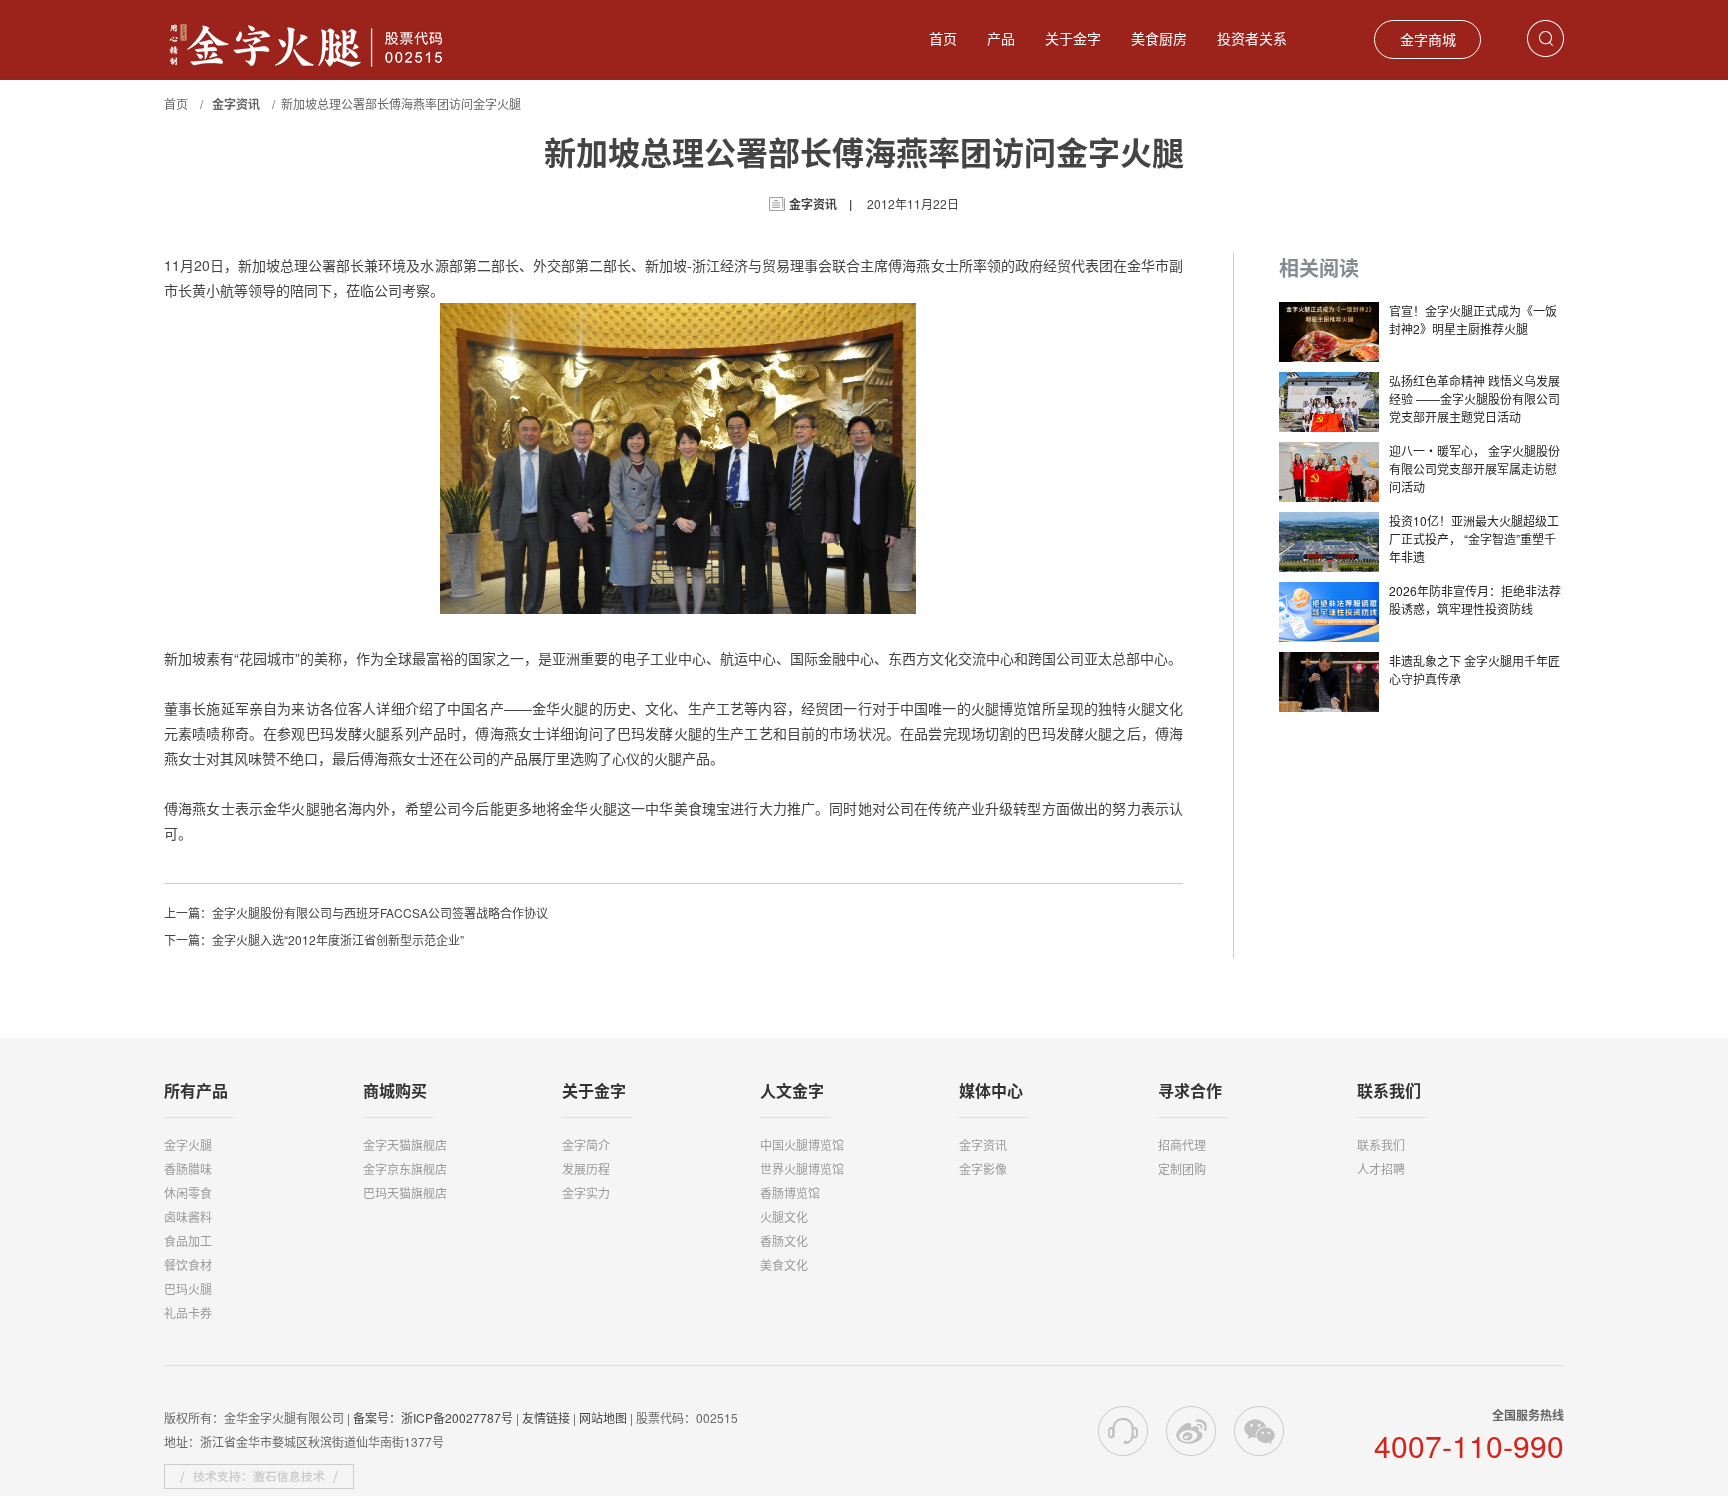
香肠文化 (784, 1240)
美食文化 (784, 1264)
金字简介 (586, 1144)
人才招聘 (1381, 1168)
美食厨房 (1159, 38)
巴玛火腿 (188, 1288)
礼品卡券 (188, 1312)
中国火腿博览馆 (802, 1144)
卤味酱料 (188, 1216)
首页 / (186, 103)
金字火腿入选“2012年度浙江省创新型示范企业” (338, 939)
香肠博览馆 (790, 1192)
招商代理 (1182, 1144)
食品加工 (188, 1240)
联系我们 (1381, 1144)
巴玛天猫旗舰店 (405, 1192)
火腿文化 (784, 1216)
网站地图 (603, 1417)
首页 (943, 38)
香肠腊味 (188, 1168)
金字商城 (1428, 39)
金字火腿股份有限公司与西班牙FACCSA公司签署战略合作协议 (380, 912)
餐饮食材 (188, 1264)
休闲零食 (188, 1192)
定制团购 (1182, 1168)
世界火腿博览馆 (802, 1168)
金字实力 (586, 1192)
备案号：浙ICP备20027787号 (433, 1417)
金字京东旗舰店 (405, 1168)
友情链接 (546, 1417)
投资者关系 (1252, 38)
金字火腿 (188, 1144)
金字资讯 (983, 1144)
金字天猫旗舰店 (405, 1144)
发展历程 (586, 1168)
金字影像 (983, 1168)
